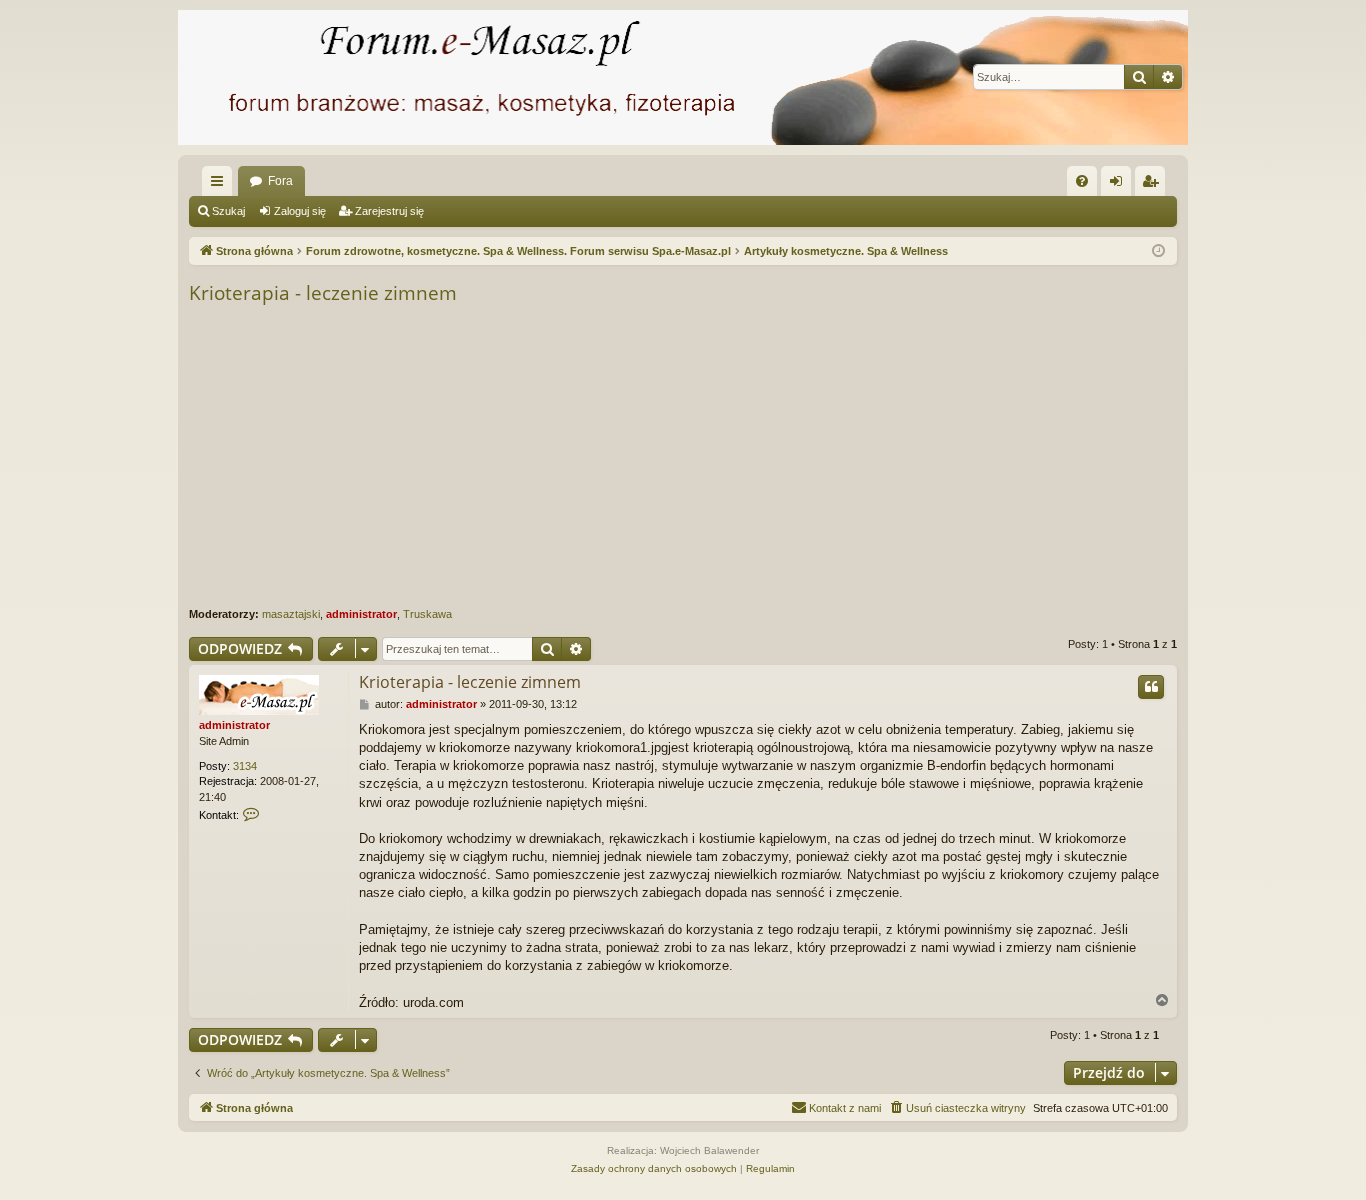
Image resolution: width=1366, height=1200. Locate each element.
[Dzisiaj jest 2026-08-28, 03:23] (1158, 251)
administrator (361, 614)
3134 (245, 766)
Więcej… (221, 185)
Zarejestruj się (389, 211)
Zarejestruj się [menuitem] (1154, 185)
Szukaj (228, 211)
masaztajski (291, 614)
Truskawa (427, 614)
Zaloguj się (300, 211)
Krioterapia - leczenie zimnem (323, 293)
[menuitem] (1082, 181)
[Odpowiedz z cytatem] (1151, 687)
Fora (280, 181)
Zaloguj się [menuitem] (1120, 185)
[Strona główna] (683, 77)
